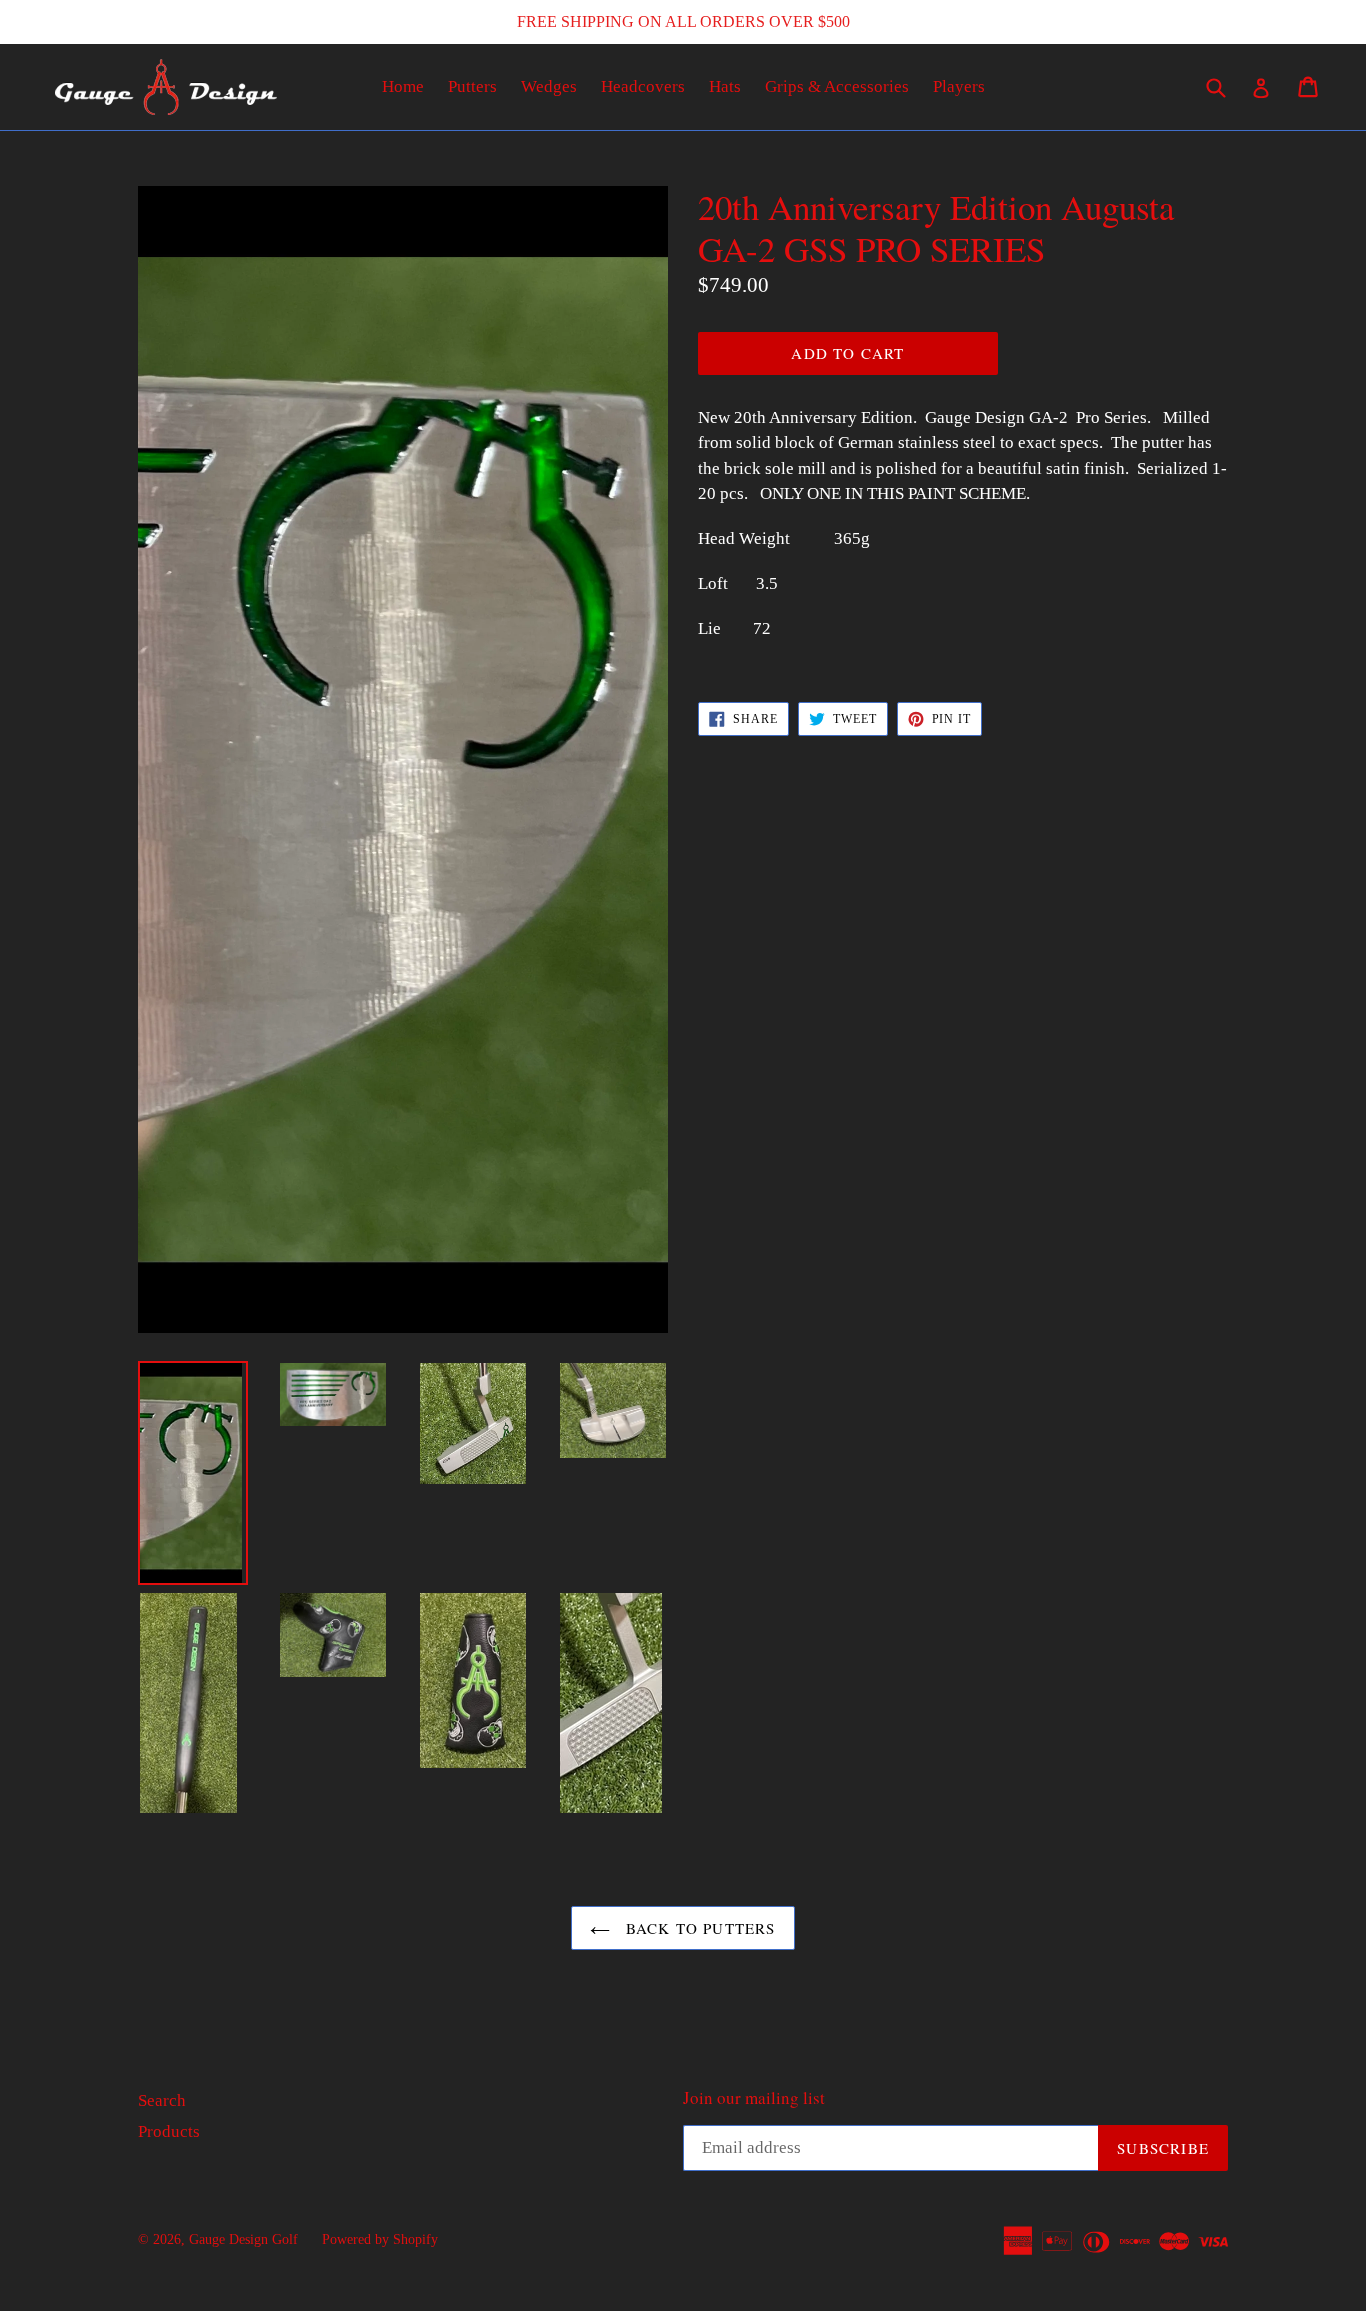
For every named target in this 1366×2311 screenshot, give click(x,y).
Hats (725, 86)
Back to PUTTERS (697, 1928)
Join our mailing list (754, 2098)
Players (959, 86)
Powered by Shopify (380, 2239)
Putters (472, 86)
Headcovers (643, 86)
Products (169, 2131)
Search (162, 2100)
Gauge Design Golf (243, 2239)
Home (403, 86)
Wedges (549, 86)
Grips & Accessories (837, 86)
